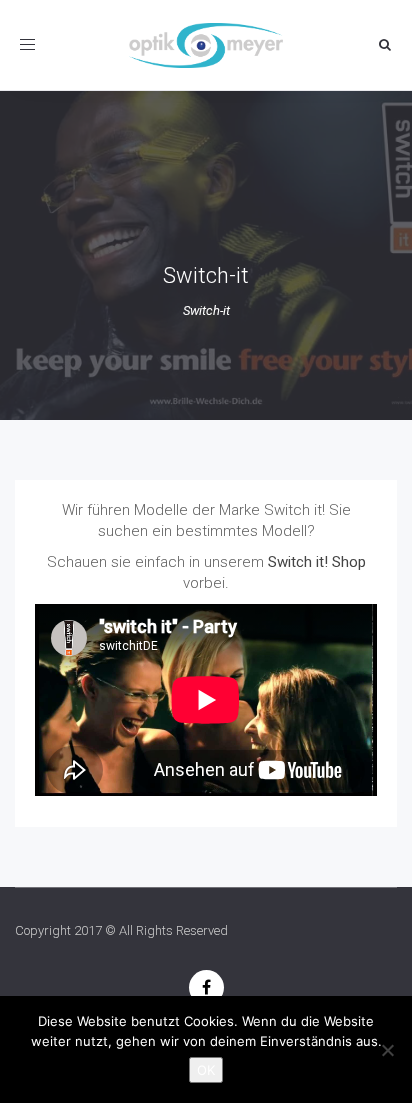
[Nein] (387, 1050)
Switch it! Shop (317, 562)
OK (206, 1070)
